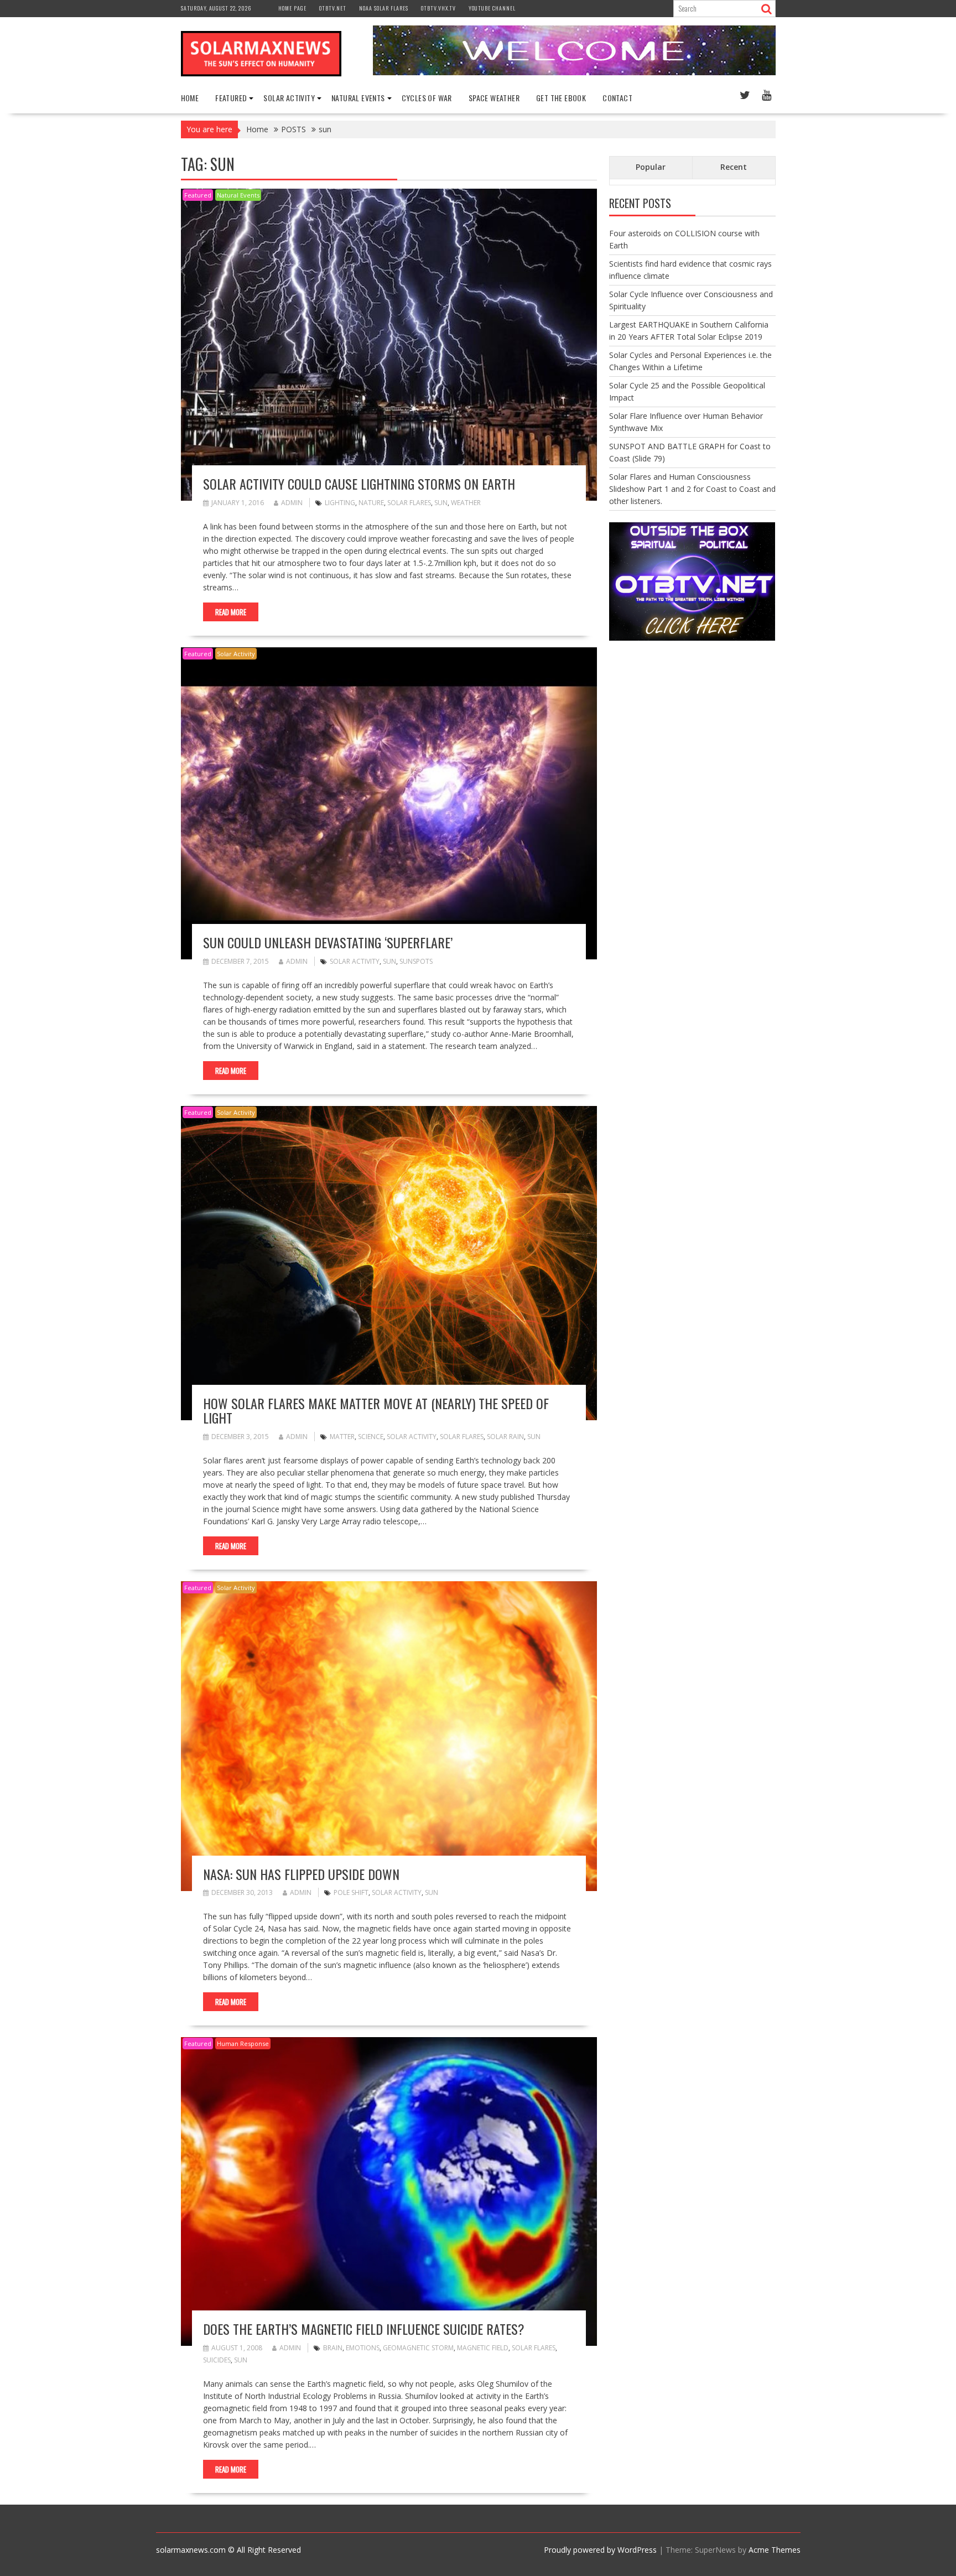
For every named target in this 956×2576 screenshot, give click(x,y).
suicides (217, 2360)
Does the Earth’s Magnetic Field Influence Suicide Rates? (364, 2329)
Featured (198, 195)
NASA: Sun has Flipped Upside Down (301, 1874)
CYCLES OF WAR (427, 98)
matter (342, 1437)
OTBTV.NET (333, 8)
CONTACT (617, 98)
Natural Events (238, 195)
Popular (651, 167)
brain (333, 2348)
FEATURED (231, 98)
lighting (340, 503)
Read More (231, 612)
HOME (190, 98)
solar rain (505, 1437)
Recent (734, 167)
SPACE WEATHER (494, 98)
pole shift (351, 1892)
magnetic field (483, 2348)
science (371, 1437)
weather (466, 503)
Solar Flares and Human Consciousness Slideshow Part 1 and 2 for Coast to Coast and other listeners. (692, 489)
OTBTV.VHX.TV (438, 8)
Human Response (243, 2043)
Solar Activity (236, 654)
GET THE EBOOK (561, 98)
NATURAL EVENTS (358, 98)
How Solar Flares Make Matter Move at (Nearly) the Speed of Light (376, 1410)
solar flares (409, 503)
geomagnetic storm (418, 2348)
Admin (292, 503)
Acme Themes (775, 2550)
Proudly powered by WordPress (600, 2550)
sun (441, 503)
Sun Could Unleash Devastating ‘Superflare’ (328, 942)
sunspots (416, 961)
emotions (363, 2348)
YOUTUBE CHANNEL (492, 8)
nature (371, 503)
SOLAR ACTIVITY (289, 98)
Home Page (292, 8)
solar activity (355, 961)
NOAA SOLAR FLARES (384, 8)
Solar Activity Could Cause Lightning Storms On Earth (359, 484)
